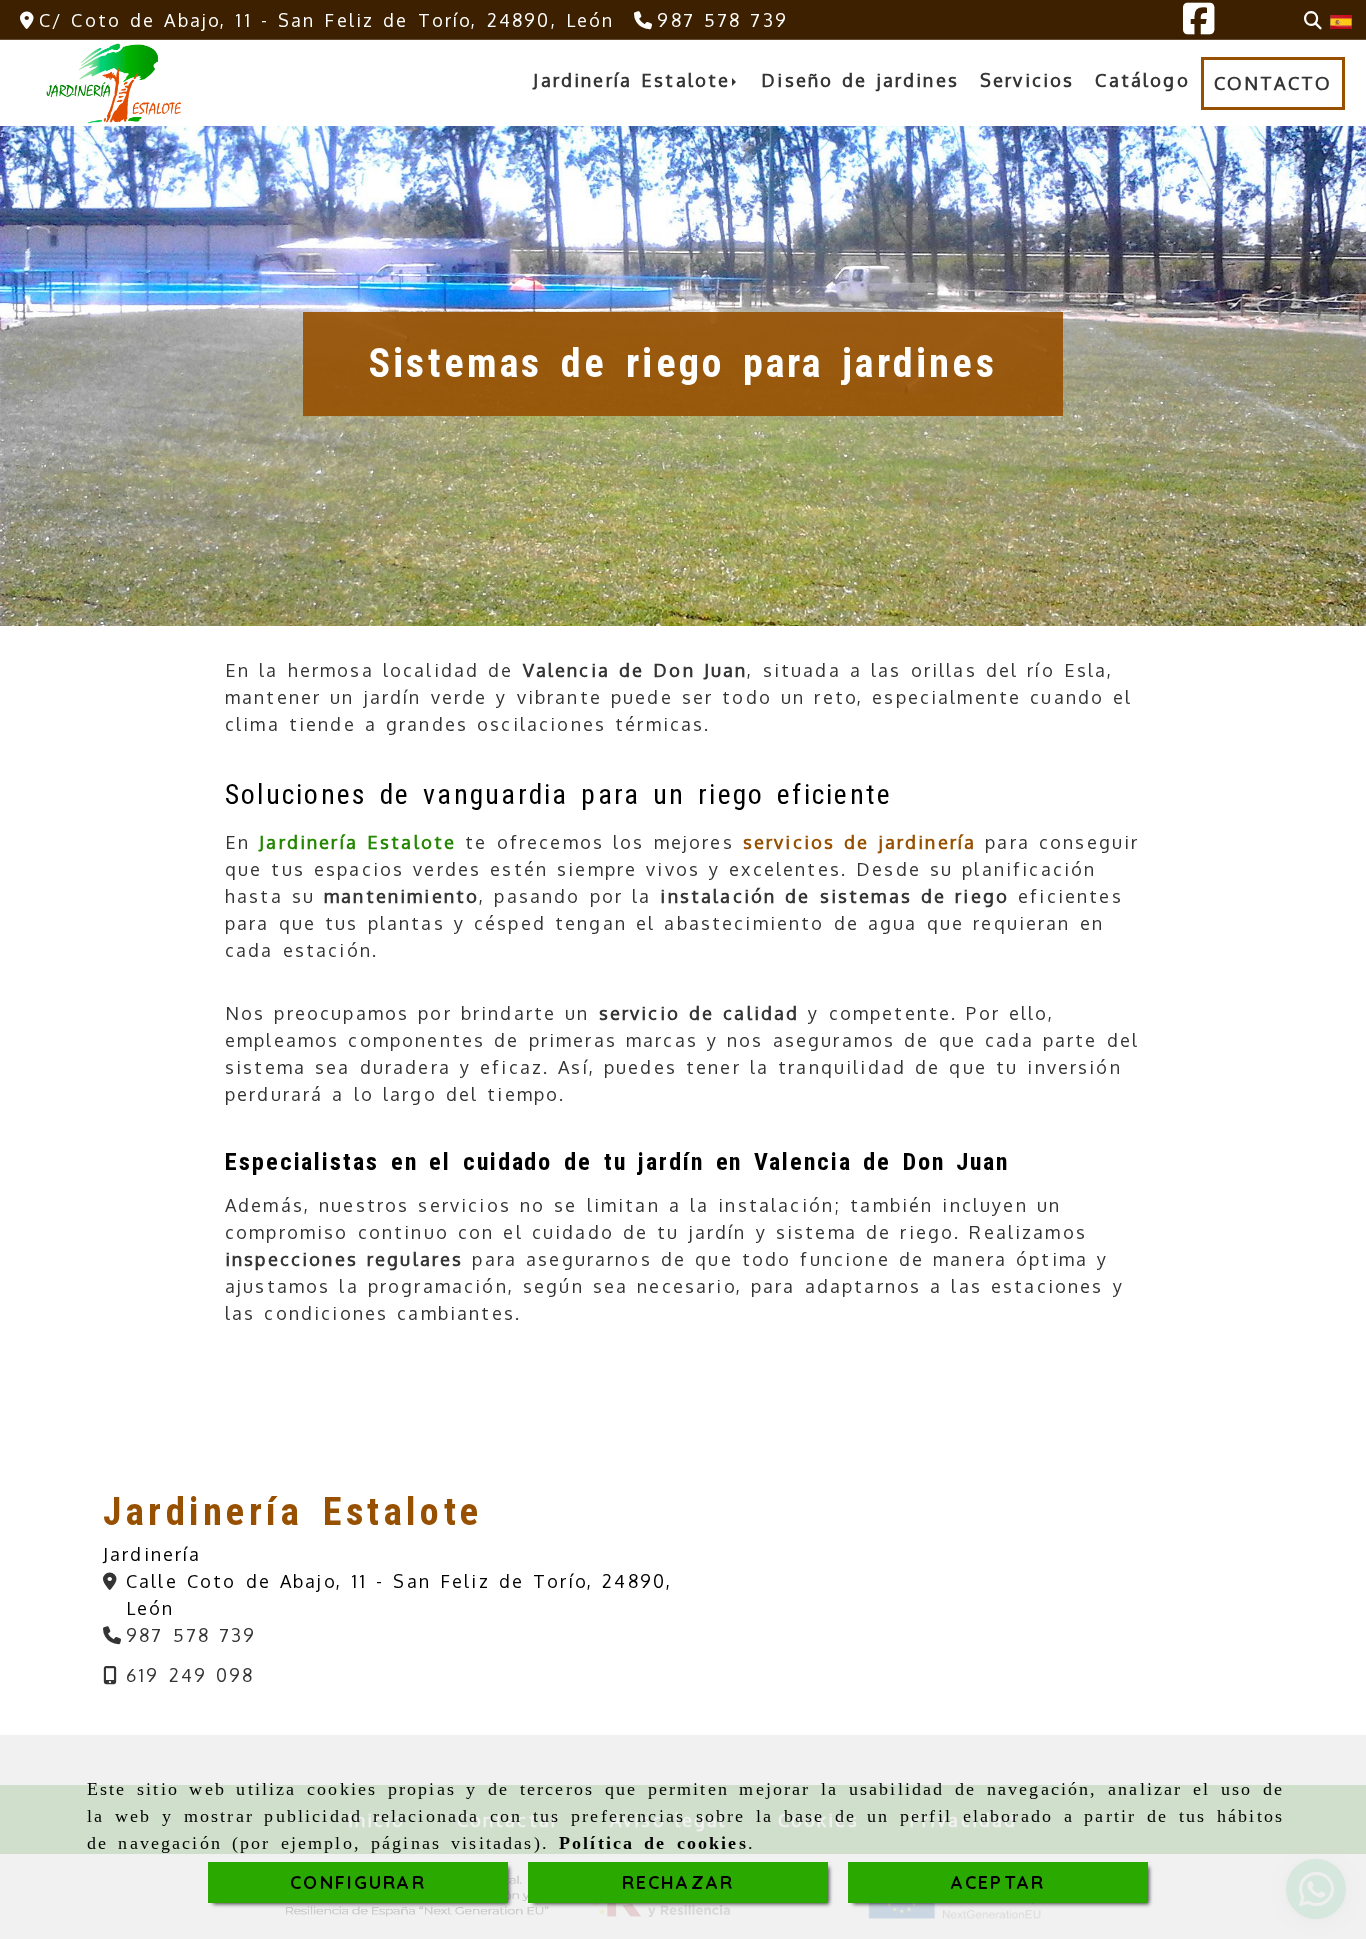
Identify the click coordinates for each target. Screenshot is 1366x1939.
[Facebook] (1199, 25)
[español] (1341, 20)
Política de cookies (653, 1843)
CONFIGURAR (358, 1882)
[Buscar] (1313, 20)
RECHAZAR (678, 1882)
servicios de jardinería (859, 842)
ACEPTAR (998, 1882)
